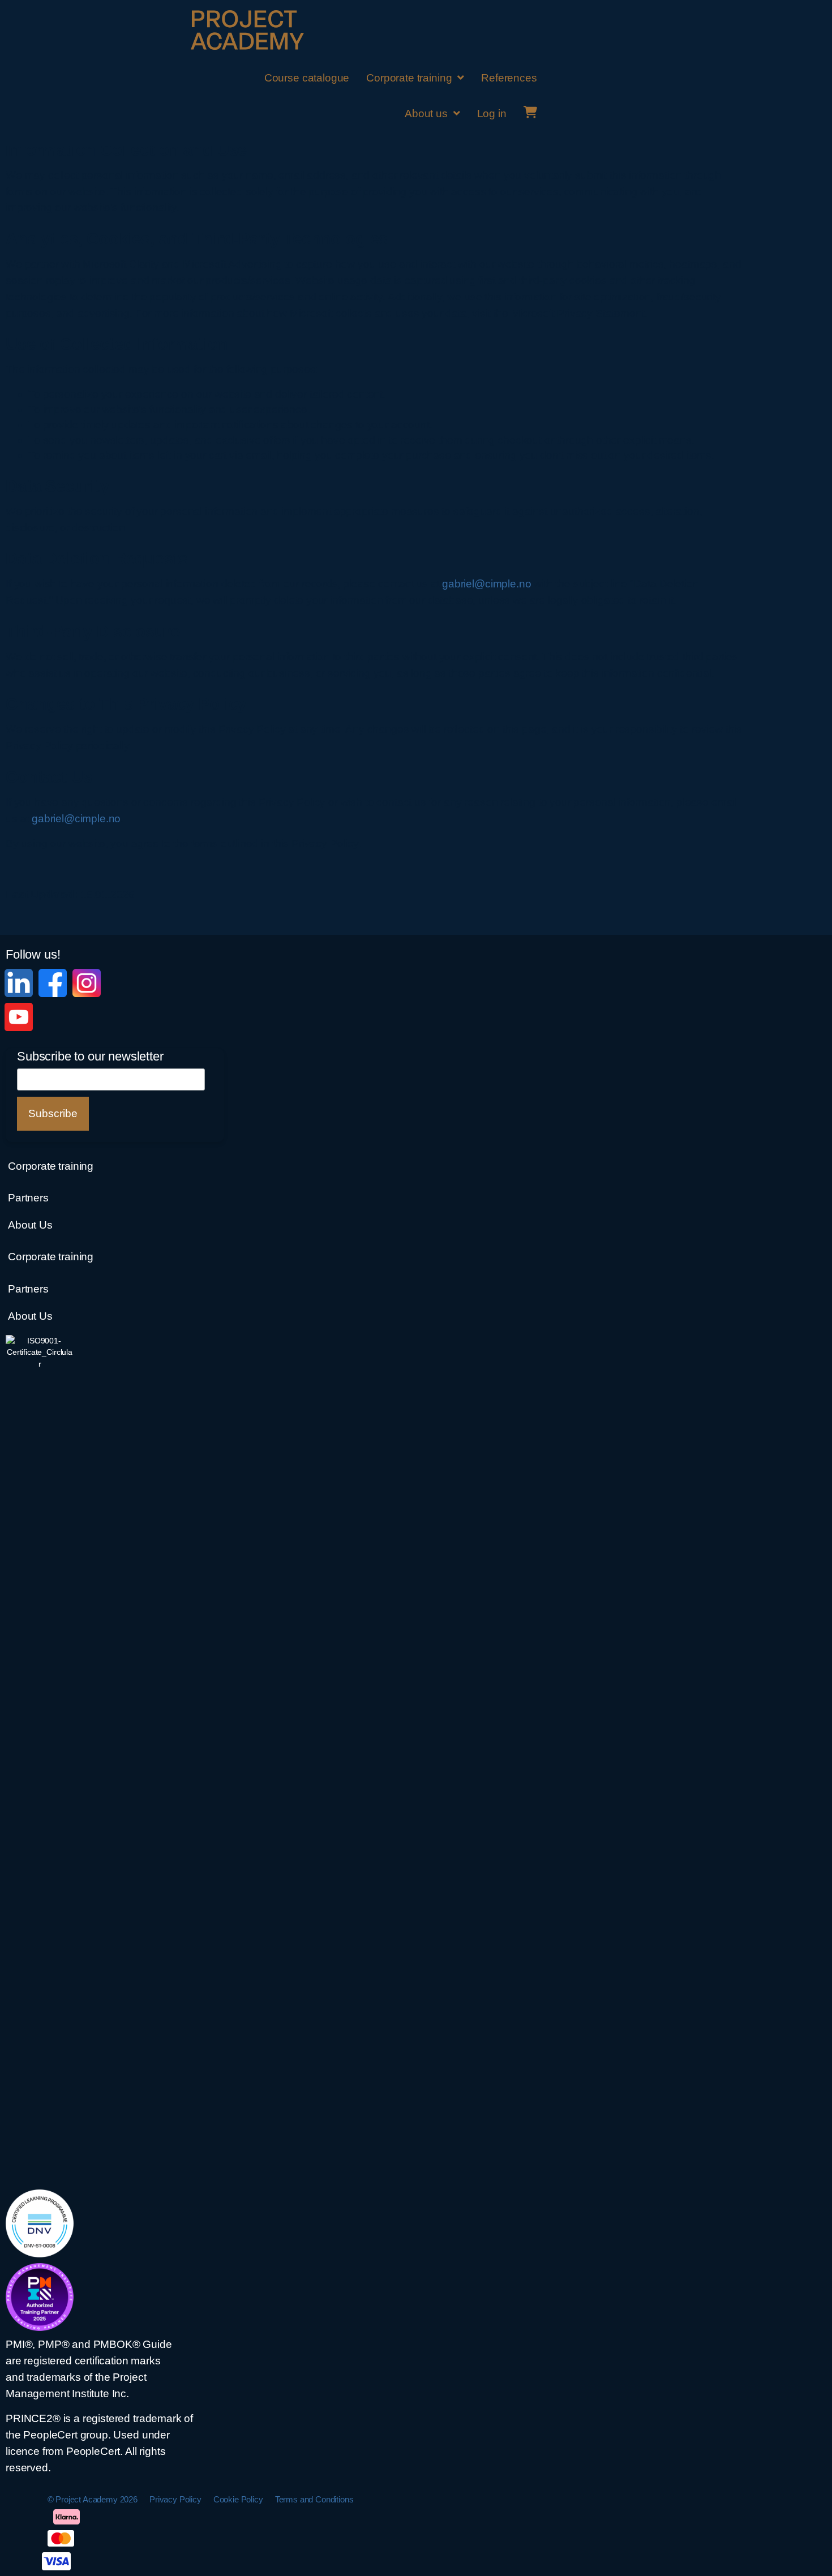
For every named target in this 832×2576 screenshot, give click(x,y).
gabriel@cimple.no (486, 584)
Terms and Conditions (314, 2499)
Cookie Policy (238, 2499)
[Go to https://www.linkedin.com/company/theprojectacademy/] (19, 983)
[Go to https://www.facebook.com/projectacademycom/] (53, 983)
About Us (30, 1225)
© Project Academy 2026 (93, 2499)
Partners (28, 1198)
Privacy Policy (175, 2499)
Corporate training (51, 1166)
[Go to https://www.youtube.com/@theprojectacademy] (19, 1017)
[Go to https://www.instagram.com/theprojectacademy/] (87, 983)
